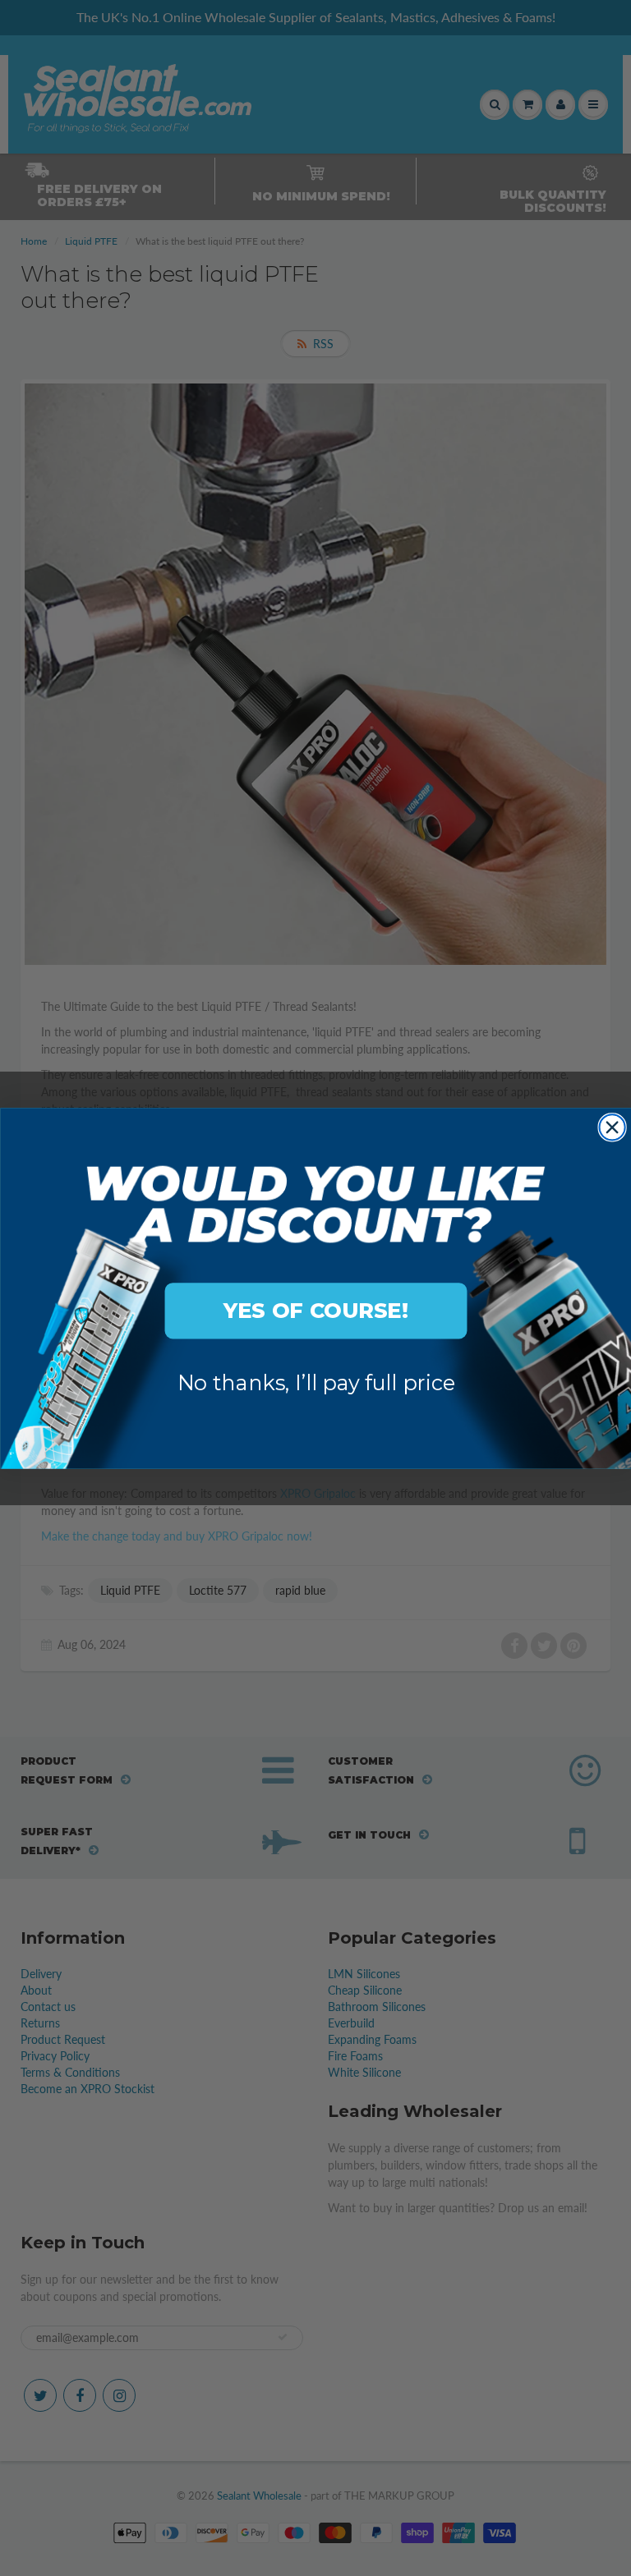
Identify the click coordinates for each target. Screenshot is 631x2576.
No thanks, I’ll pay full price (315, 1382)
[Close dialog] (612, 1127)
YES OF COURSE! (315, 1310)
